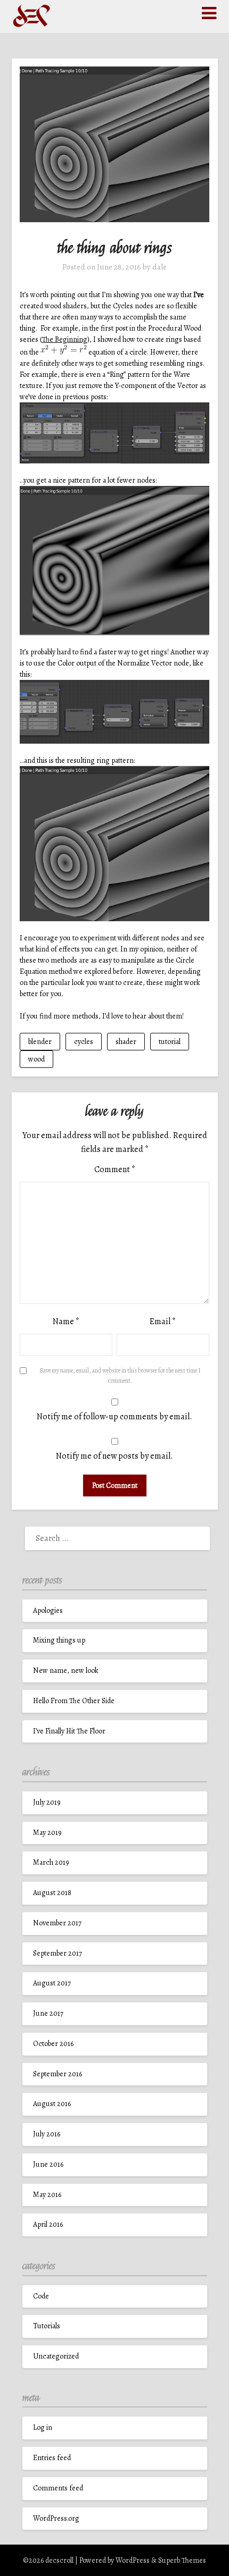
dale (160, 267)
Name (66, 1321)
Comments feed (58, 2488)
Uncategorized (56, 2356)
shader (126, 1042)
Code (41, 2296)
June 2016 (48, 2164)
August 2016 (52, 2104)
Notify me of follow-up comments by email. (114, 1417)
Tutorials (47, 2326)
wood (36, 1059)
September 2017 (58, 1953)
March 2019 (51, 1862)
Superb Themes (182, 2560)
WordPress (133, 2560)
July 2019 (47, 1802)
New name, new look (66, 1670)
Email (163, 1321)
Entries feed (52, 2458)
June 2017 (48, 2013)
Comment (115, 1169)
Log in (43, 2427)
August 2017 (52, 1983)
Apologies (48, 1610)
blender (40, 1042)
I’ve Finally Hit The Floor (69, 1731)
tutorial (170, 1042)
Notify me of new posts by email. (114, 1456)
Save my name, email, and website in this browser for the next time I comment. (120, 1376)
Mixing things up (59, 1640)
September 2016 (58, 2074)
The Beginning (65, 339)
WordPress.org (56, 2518)
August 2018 (52, 1893)
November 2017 (57, 1923)
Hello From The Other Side (74, 1701)
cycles (84, 1042)
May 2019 (47, 1833)
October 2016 (53, 2044)
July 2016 (47, 2134)
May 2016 (47, 2195)
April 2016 (48, 2224)
